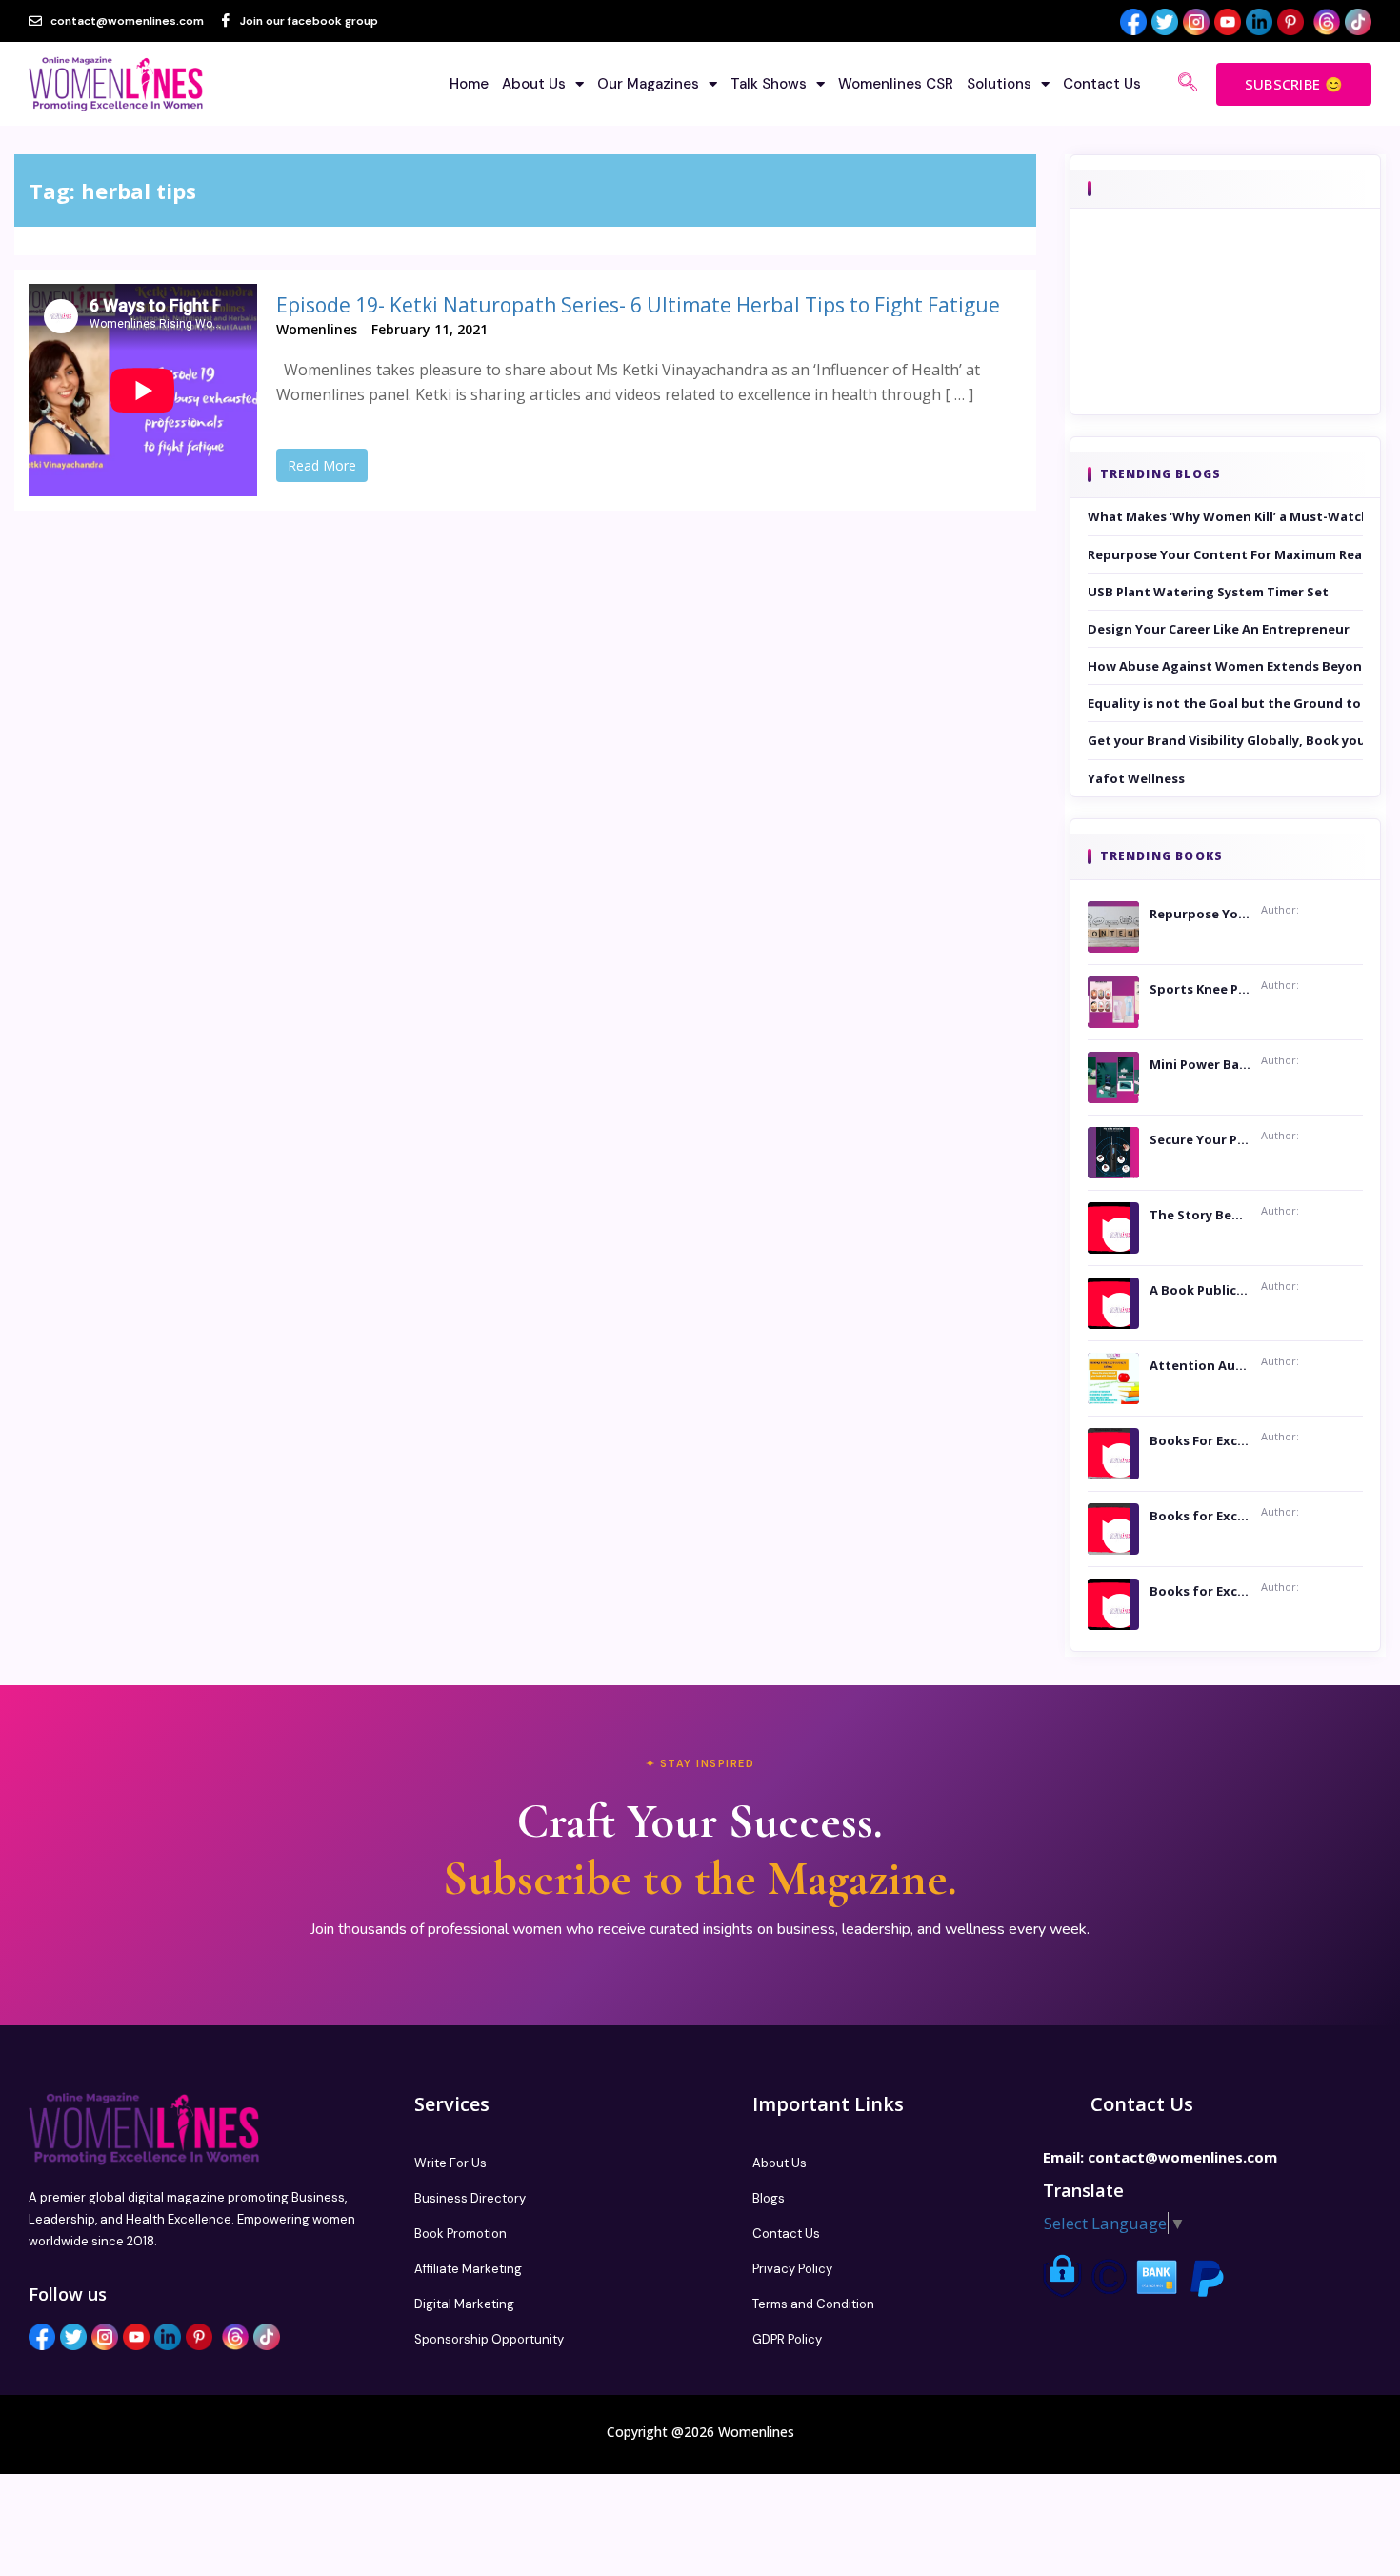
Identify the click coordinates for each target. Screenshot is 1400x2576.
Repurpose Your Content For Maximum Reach (1226, 554)
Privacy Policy (792, 2269)
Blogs (769, 2198)
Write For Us (450, 2163)
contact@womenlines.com (1182, 2157)
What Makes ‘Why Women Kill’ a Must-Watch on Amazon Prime (1226, 516)
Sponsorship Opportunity (489, 2339)
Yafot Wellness (1136, 778)
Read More (322, 465)
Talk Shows (769, 84)
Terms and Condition (813, 2304)
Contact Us (1102, 84)
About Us (534, 84)
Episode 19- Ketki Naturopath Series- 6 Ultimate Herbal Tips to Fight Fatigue (638, 305)
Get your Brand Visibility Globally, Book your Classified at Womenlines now (1226, 740)
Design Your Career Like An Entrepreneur (1219, 629)
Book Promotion (460, 2234)
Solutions (999, 84)
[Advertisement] (1226, 338)
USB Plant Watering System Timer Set (1208, 592)
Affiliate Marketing (468, 2269)
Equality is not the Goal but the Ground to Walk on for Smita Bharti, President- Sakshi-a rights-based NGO (1226, 703)
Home (469, 84)
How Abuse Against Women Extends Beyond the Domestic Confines (1226, 666)
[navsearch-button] (1188, 84)
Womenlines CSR (896, 84)
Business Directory (470, 2198)
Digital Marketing (464, 2304)
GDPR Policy (787, 2339)
